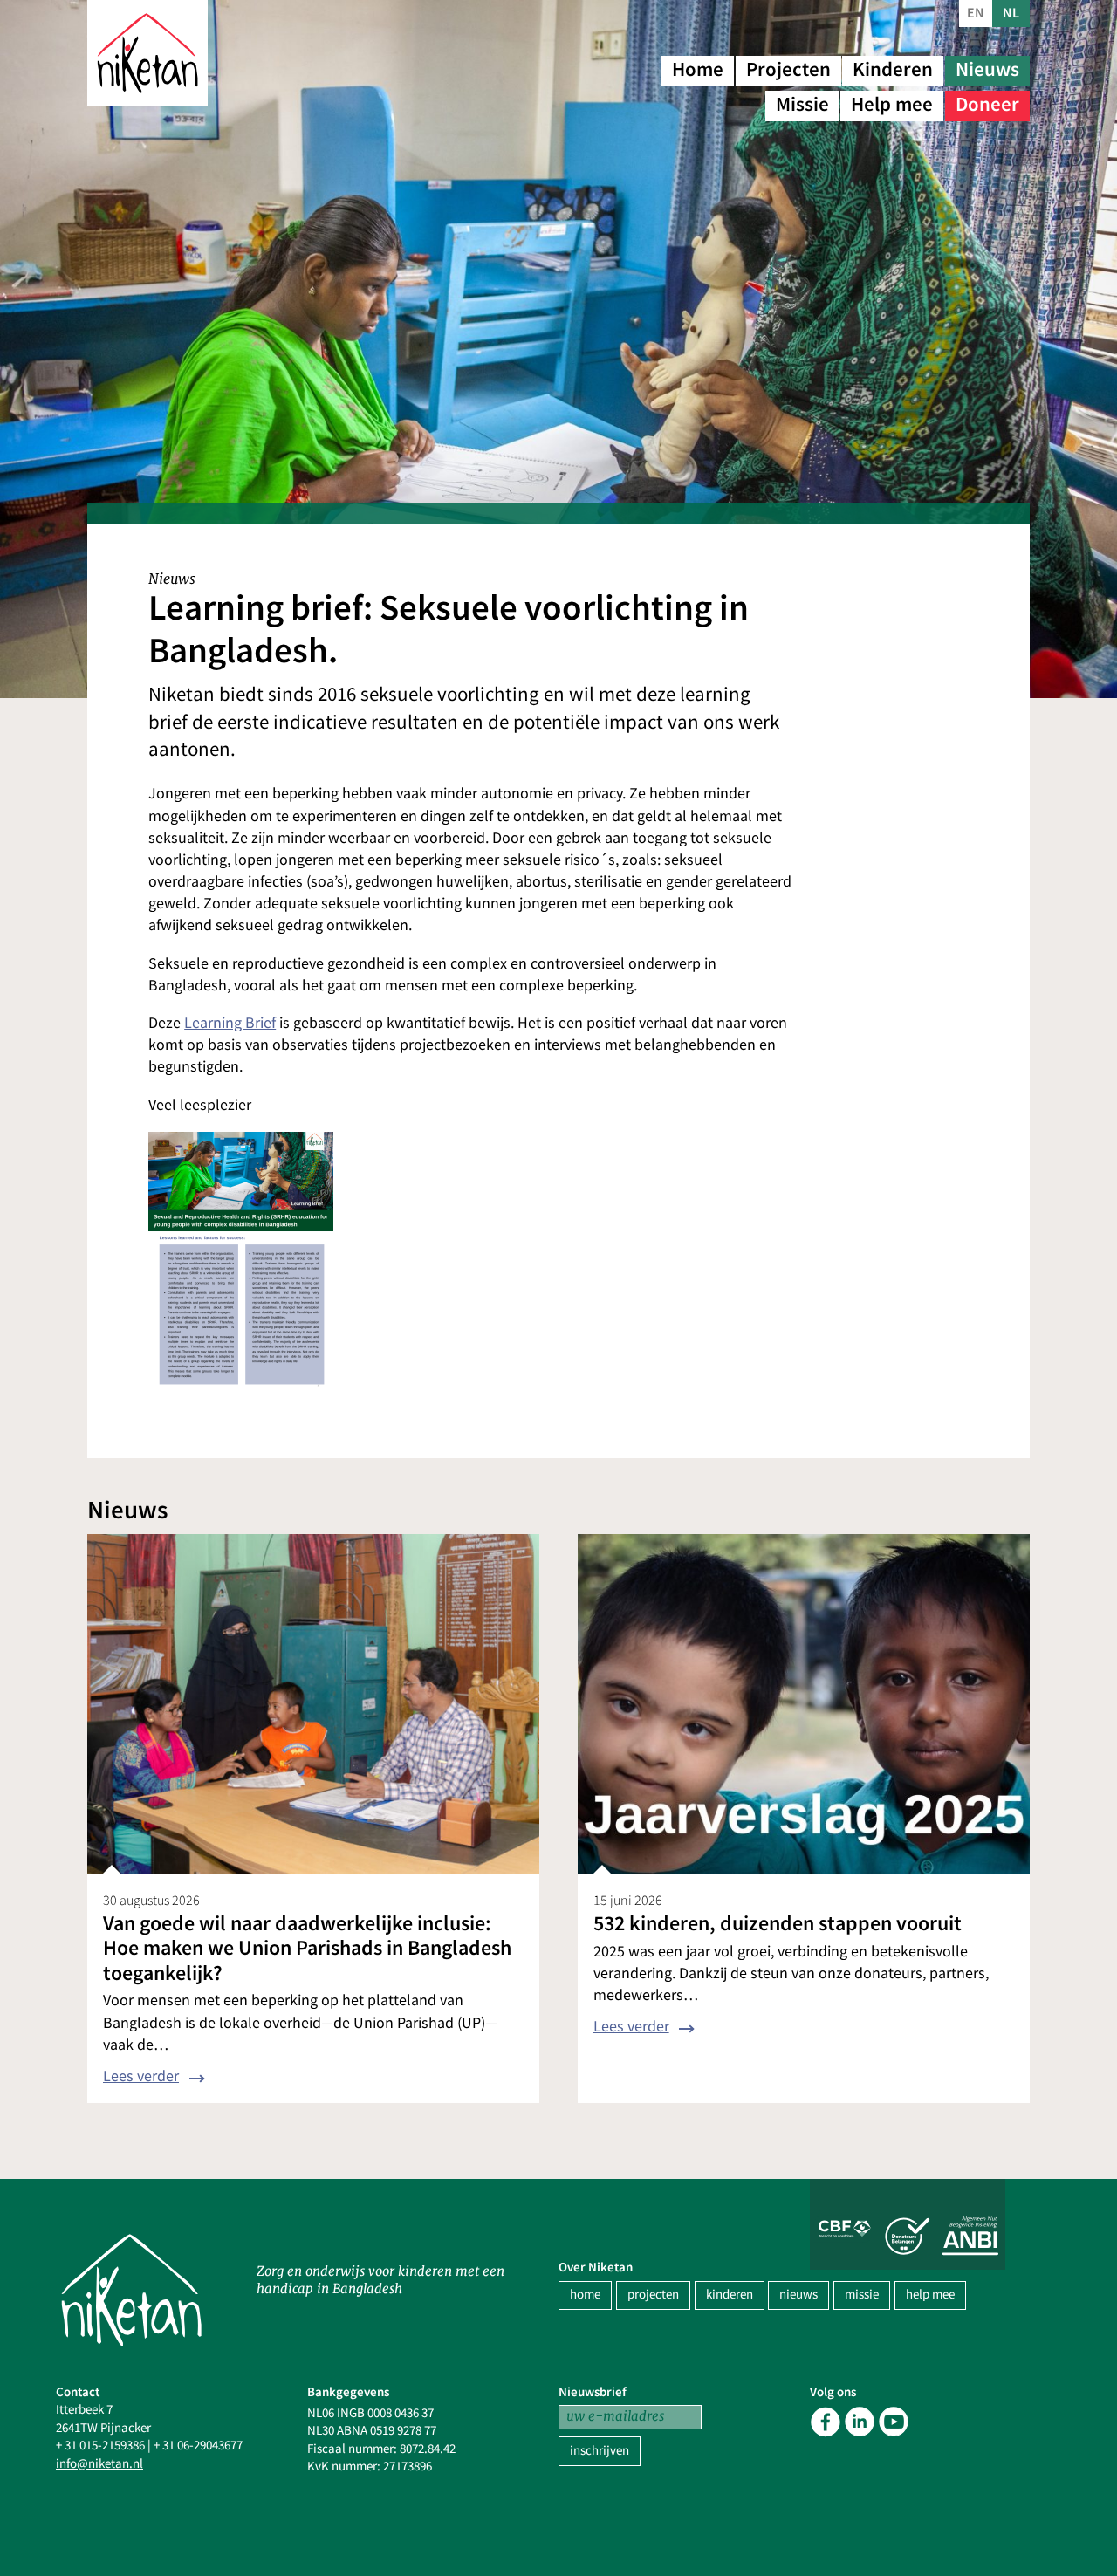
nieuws (798, 2295)
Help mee (892, 104)
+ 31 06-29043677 (198, 2446)
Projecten (788, 69)
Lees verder (141, 2076)
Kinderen (893, 69)
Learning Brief (230, 1023)
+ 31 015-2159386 (100, 2446)
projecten (653, 2295)
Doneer (987, 104)
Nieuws (987, 69)
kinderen (730, 2295)
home (585, 2295)
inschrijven (600, 2451)
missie (862, 2295)
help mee (930, 2295)
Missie (802, 104)
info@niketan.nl (99, 2464)
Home (698, 69)
